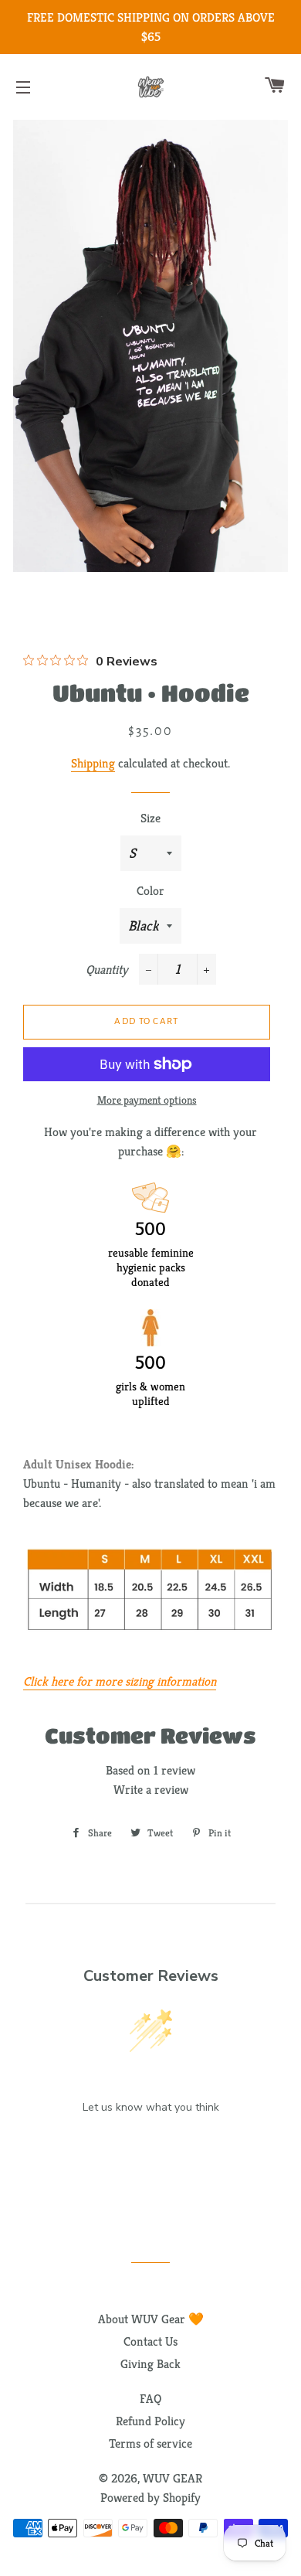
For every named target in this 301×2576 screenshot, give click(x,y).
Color (150, 891)
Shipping (93, 763)
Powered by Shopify (150, 2498)
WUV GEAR (172, 2478)
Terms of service (150, 2443)
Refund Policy (150, 2421)
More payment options (147, 1100)
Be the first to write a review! (150, 2147)
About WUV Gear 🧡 (151, 2319)
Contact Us (150, 2341)
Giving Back (150, 2364)
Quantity (107, 970)
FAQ (150, 2399)
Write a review (151, 1790)
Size (150, 818)
